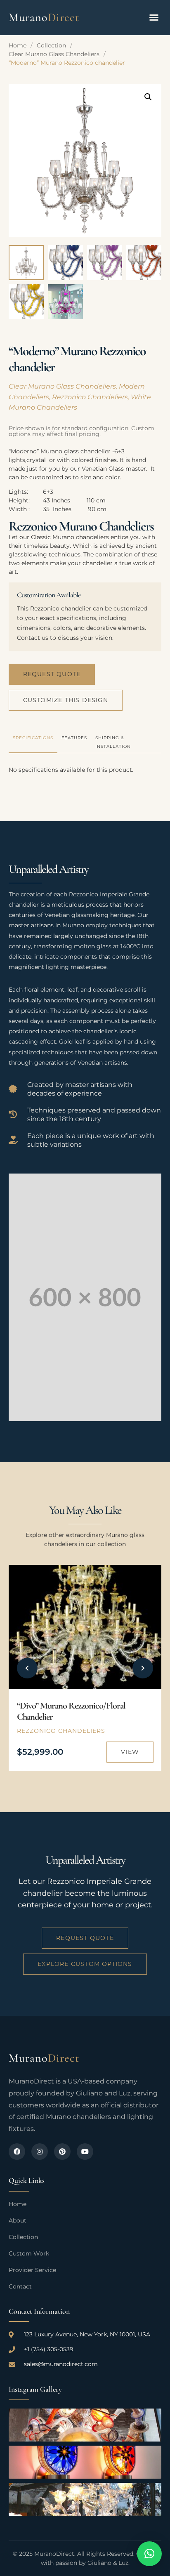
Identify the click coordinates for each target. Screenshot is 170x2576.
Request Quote (52, 674)
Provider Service (32, 2270)
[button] (154, 17)
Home (18, 45)
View (130, 1752)
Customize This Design (66, 700)
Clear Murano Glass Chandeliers (54, 54)
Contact (20, 2286)
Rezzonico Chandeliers (90, 397)
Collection (51, 45)
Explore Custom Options (85, 1964)
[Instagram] (40, 2152)
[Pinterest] (62, 2152)
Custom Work (29, 2253)
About (18, 2220)
